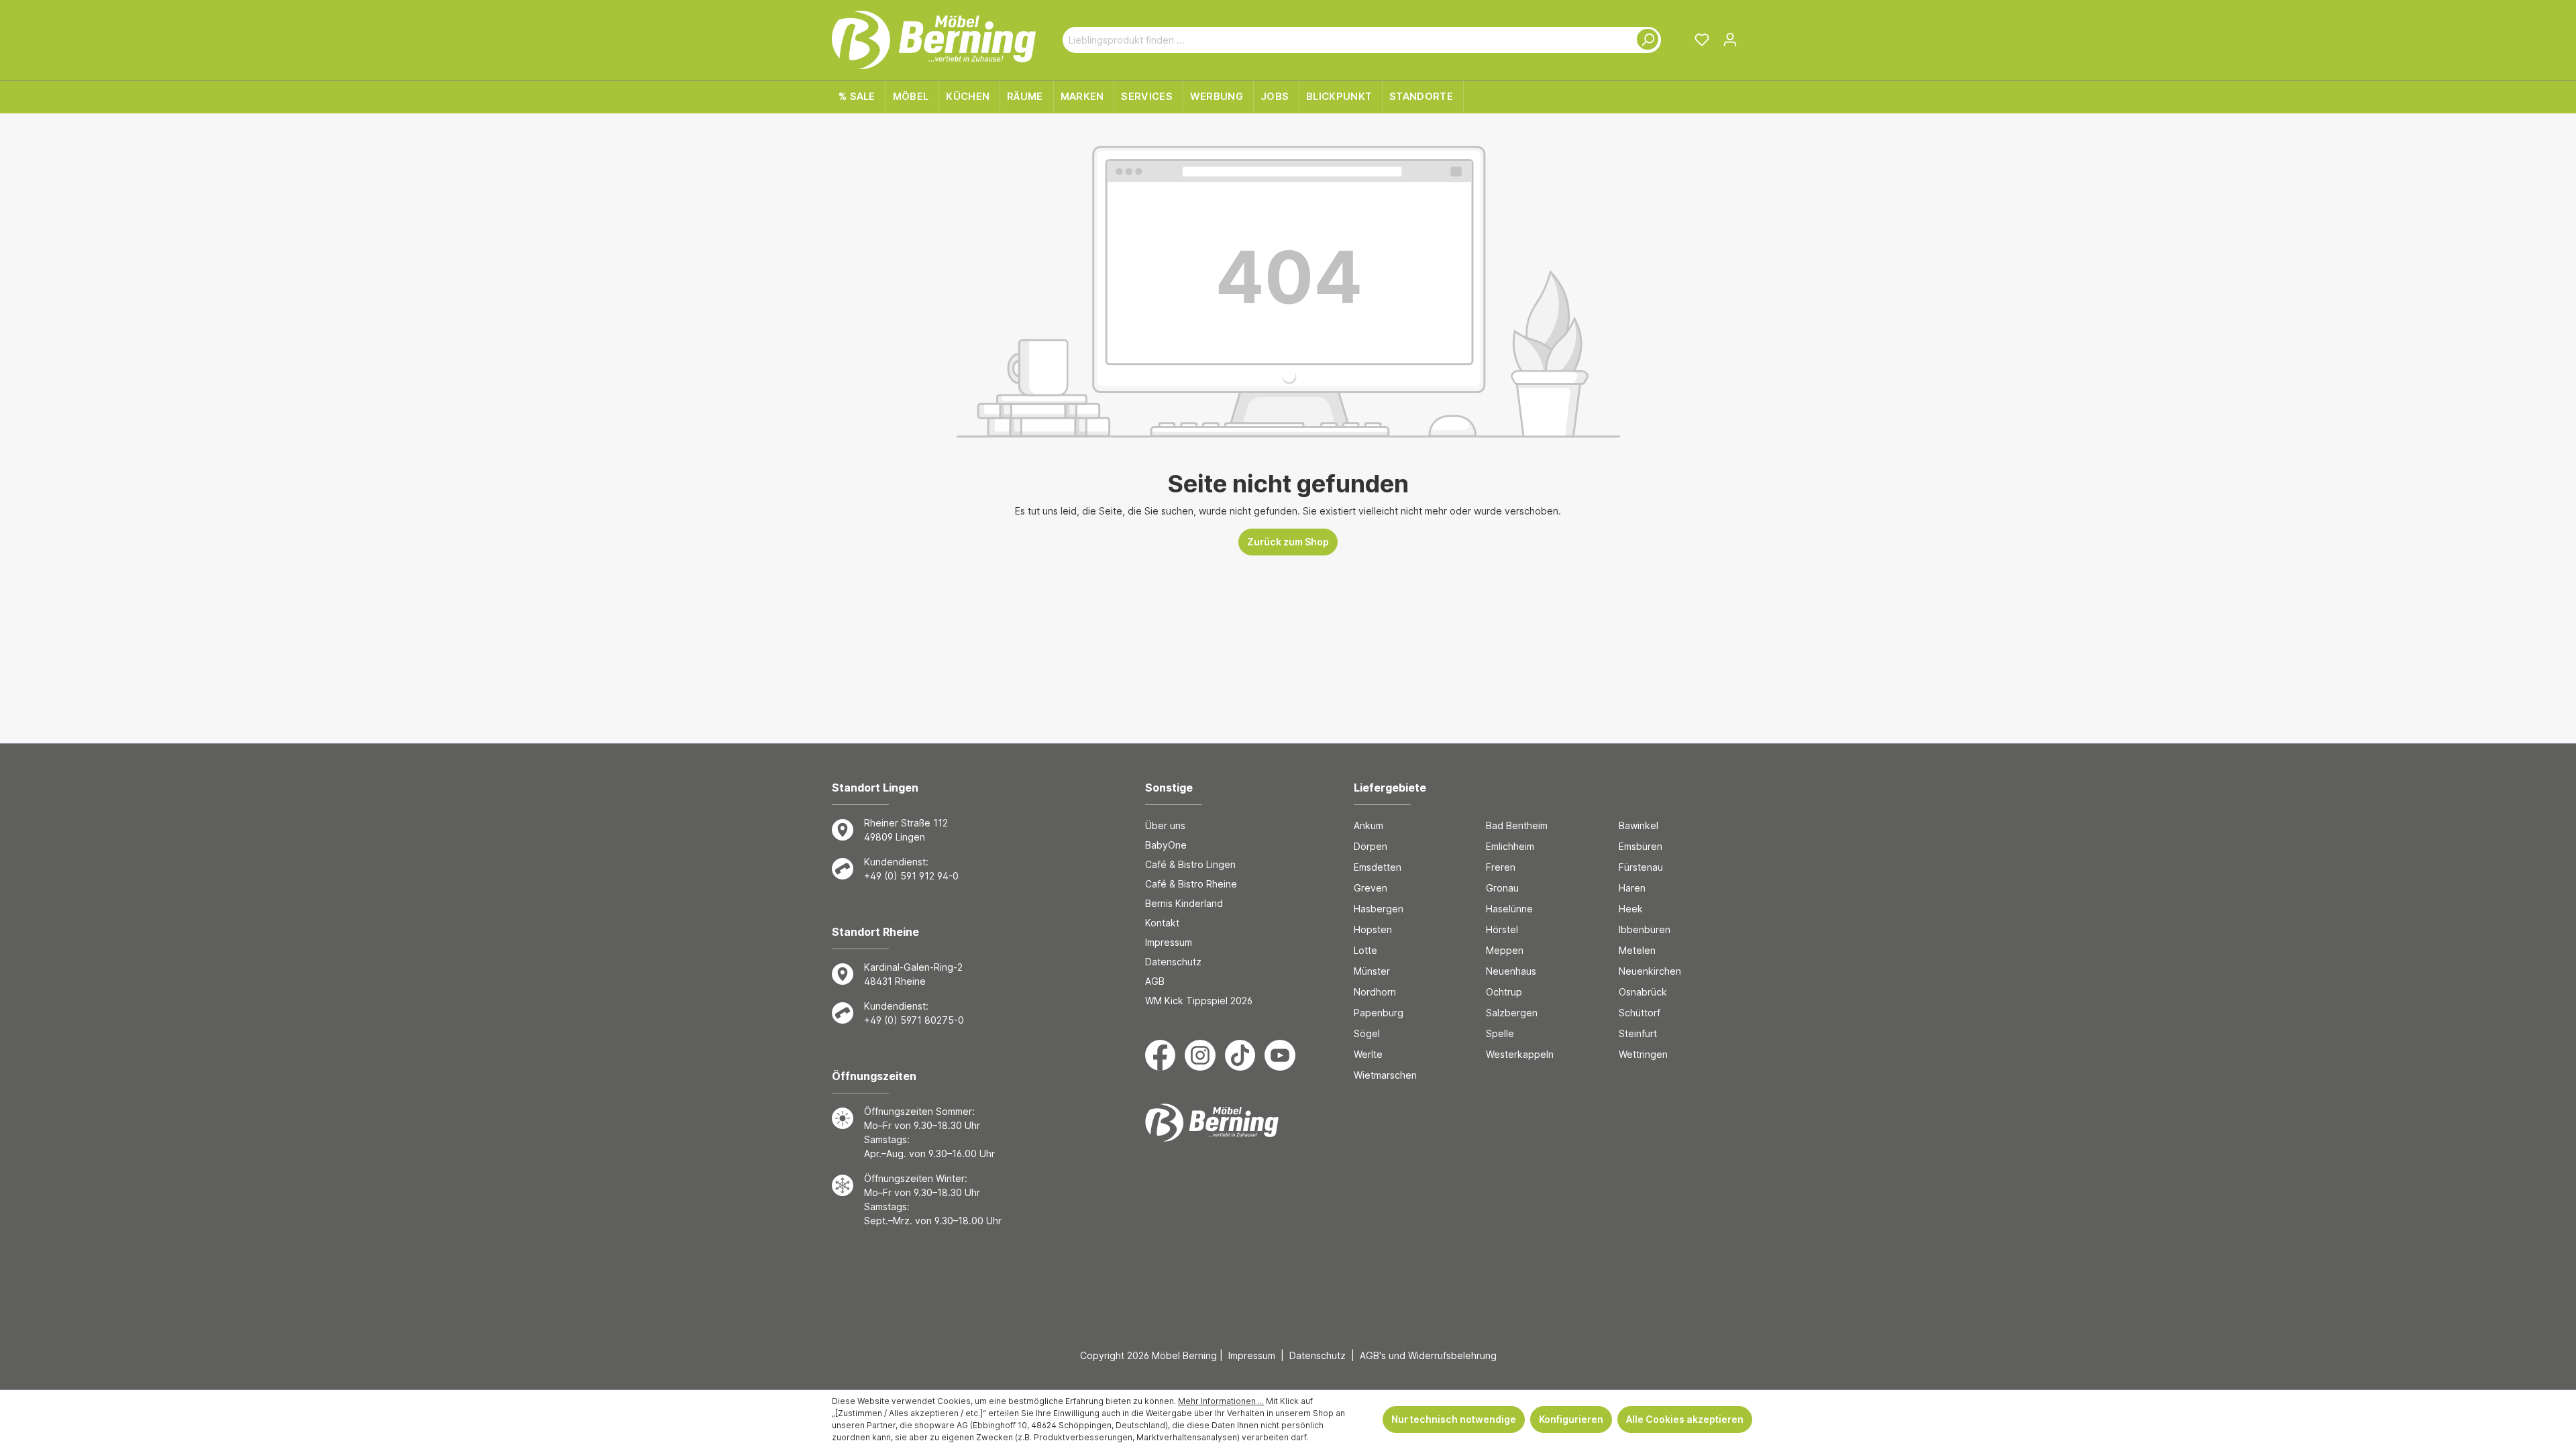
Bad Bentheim (1517, 825)
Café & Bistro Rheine (1191, 884)
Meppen (1505, 950)
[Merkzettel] (1702, 40)
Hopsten (1373, 929)
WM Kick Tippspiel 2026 (1199, 1001)
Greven (1371, 888)
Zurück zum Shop (1288, 542)
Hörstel (1502, 929)
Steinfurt (1638, 1033)
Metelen (1637, 950)
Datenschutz (1173, 962)
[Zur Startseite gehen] (934, 40)
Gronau (1502, 888)
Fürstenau (1641, 867)
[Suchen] (1645, 40)
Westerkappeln (1520, 1054)
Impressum (1169, 942)
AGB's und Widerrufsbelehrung (1428, 1355)
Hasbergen (1379, 909)
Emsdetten (1378, 867)
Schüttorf (1640, 1013)
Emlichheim (1510, 846)
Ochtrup (1504, 992)
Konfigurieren (1571, 1419)
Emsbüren (1641, 846)
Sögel (1367, 1033)
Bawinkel (1639, 825)
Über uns (1165, 825)
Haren (1632, 888)
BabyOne (1166, 845)
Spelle (1500, 1033)
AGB (1155, 981)
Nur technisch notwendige (1454, 1419)
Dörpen (1371, 846)
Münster (1372, 971)
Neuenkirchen (1650, 971)
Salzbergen (1512, 1013)
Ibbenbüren (1645, 929)
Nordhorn (1375, 992)
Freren (1501, 867)
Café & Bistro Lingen (1190, 864)
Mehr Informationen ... (1221, 1401)
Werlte (1368, 1054)
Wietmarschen (1385, 1075)
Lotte (1365, 950)
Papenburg (1379, 1013)
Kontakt (1162, 923)
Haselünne (1509, 909)
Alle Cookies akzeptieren (1685, 1419)
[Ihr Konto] (1730, 40)
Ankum (1368, 825)
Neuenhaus (1511, 971)
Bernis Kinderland (1184, 903)
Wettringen (1643, 1054)
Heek (1631, 909)
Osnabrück (1643, 992)
